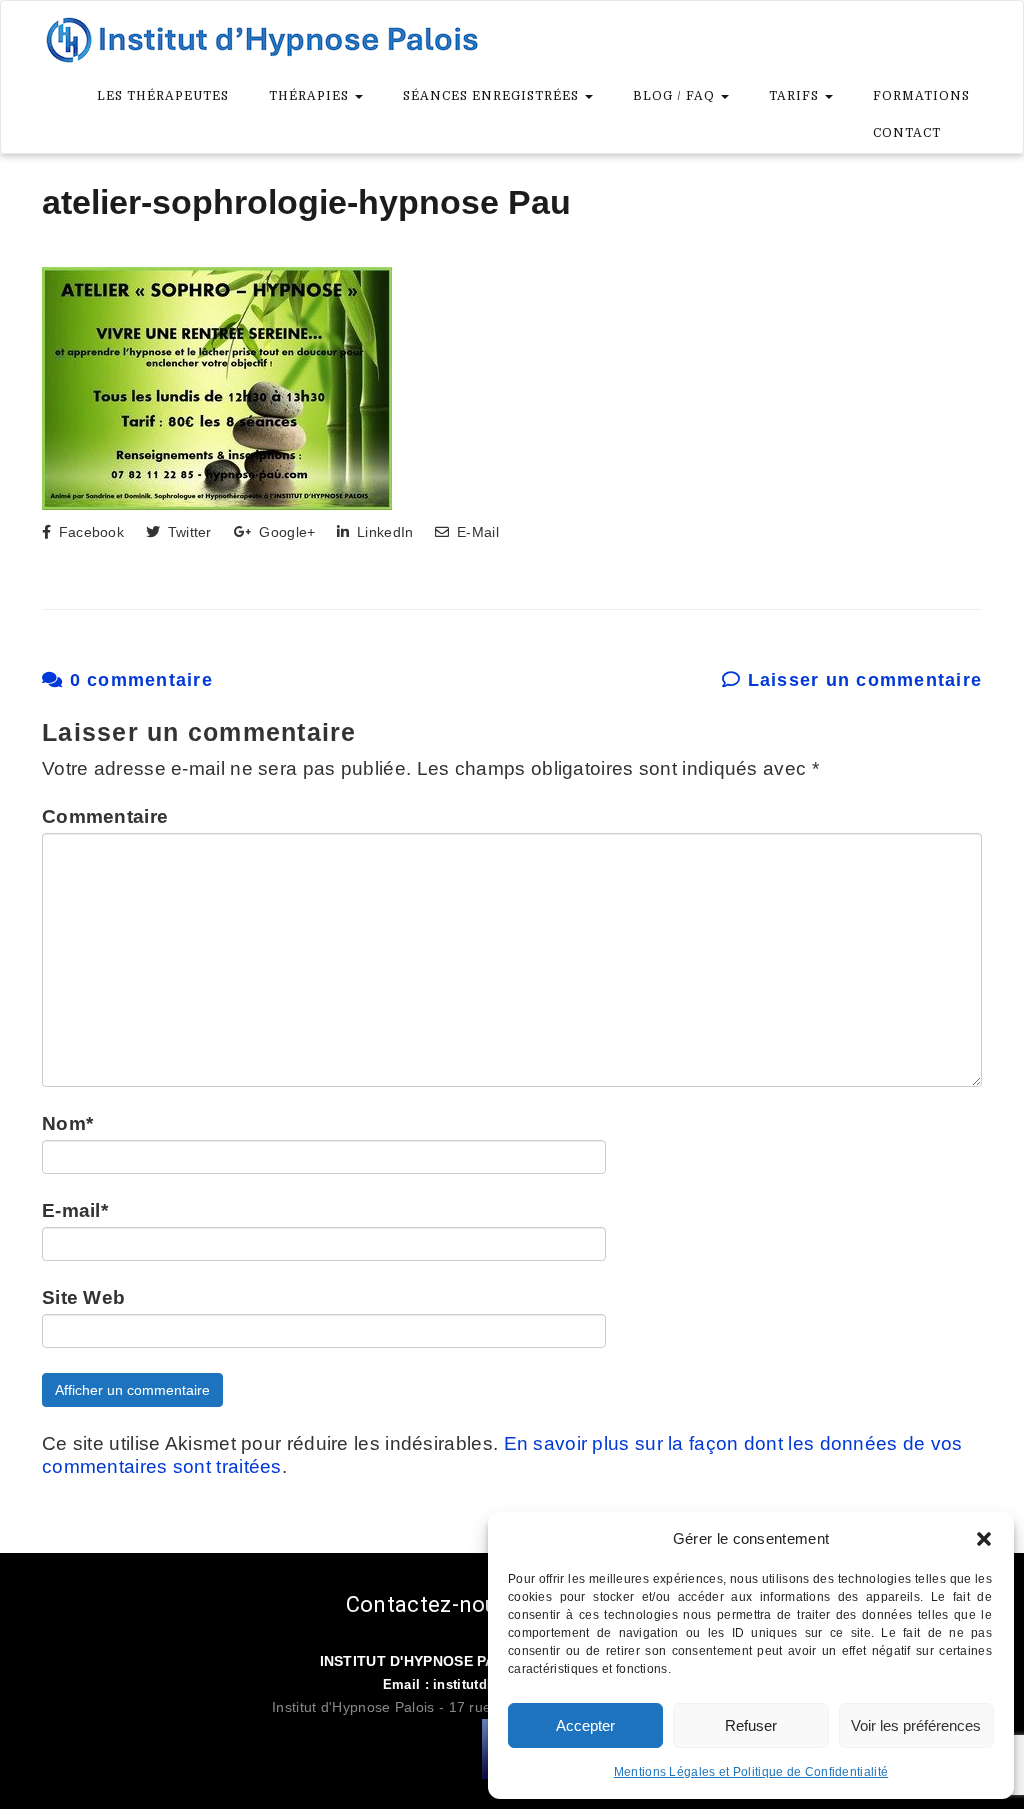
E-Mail (475, 532)
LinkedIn (383, 532)
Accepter (585, 1725)
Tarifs (796, 96)
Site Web (83, 1297)
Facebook (89, 532)
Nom (67, 1123)
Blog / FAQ (676, 96)
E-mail (75, 1210)
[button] (984, 1539)
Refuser (751, 1725)
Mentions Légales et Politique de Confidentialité (751, 1772)
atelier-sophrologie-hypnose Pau (306, 202)
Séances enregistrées (493, 96)
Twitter (187, 532)
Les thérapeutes (163, 96)
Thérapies (311, 96)
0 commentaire (138, 680)
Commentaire (105, 816)
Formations (921, 96)
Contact (907, 133)
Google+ (285, 532)
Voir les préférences (916, 1725)
